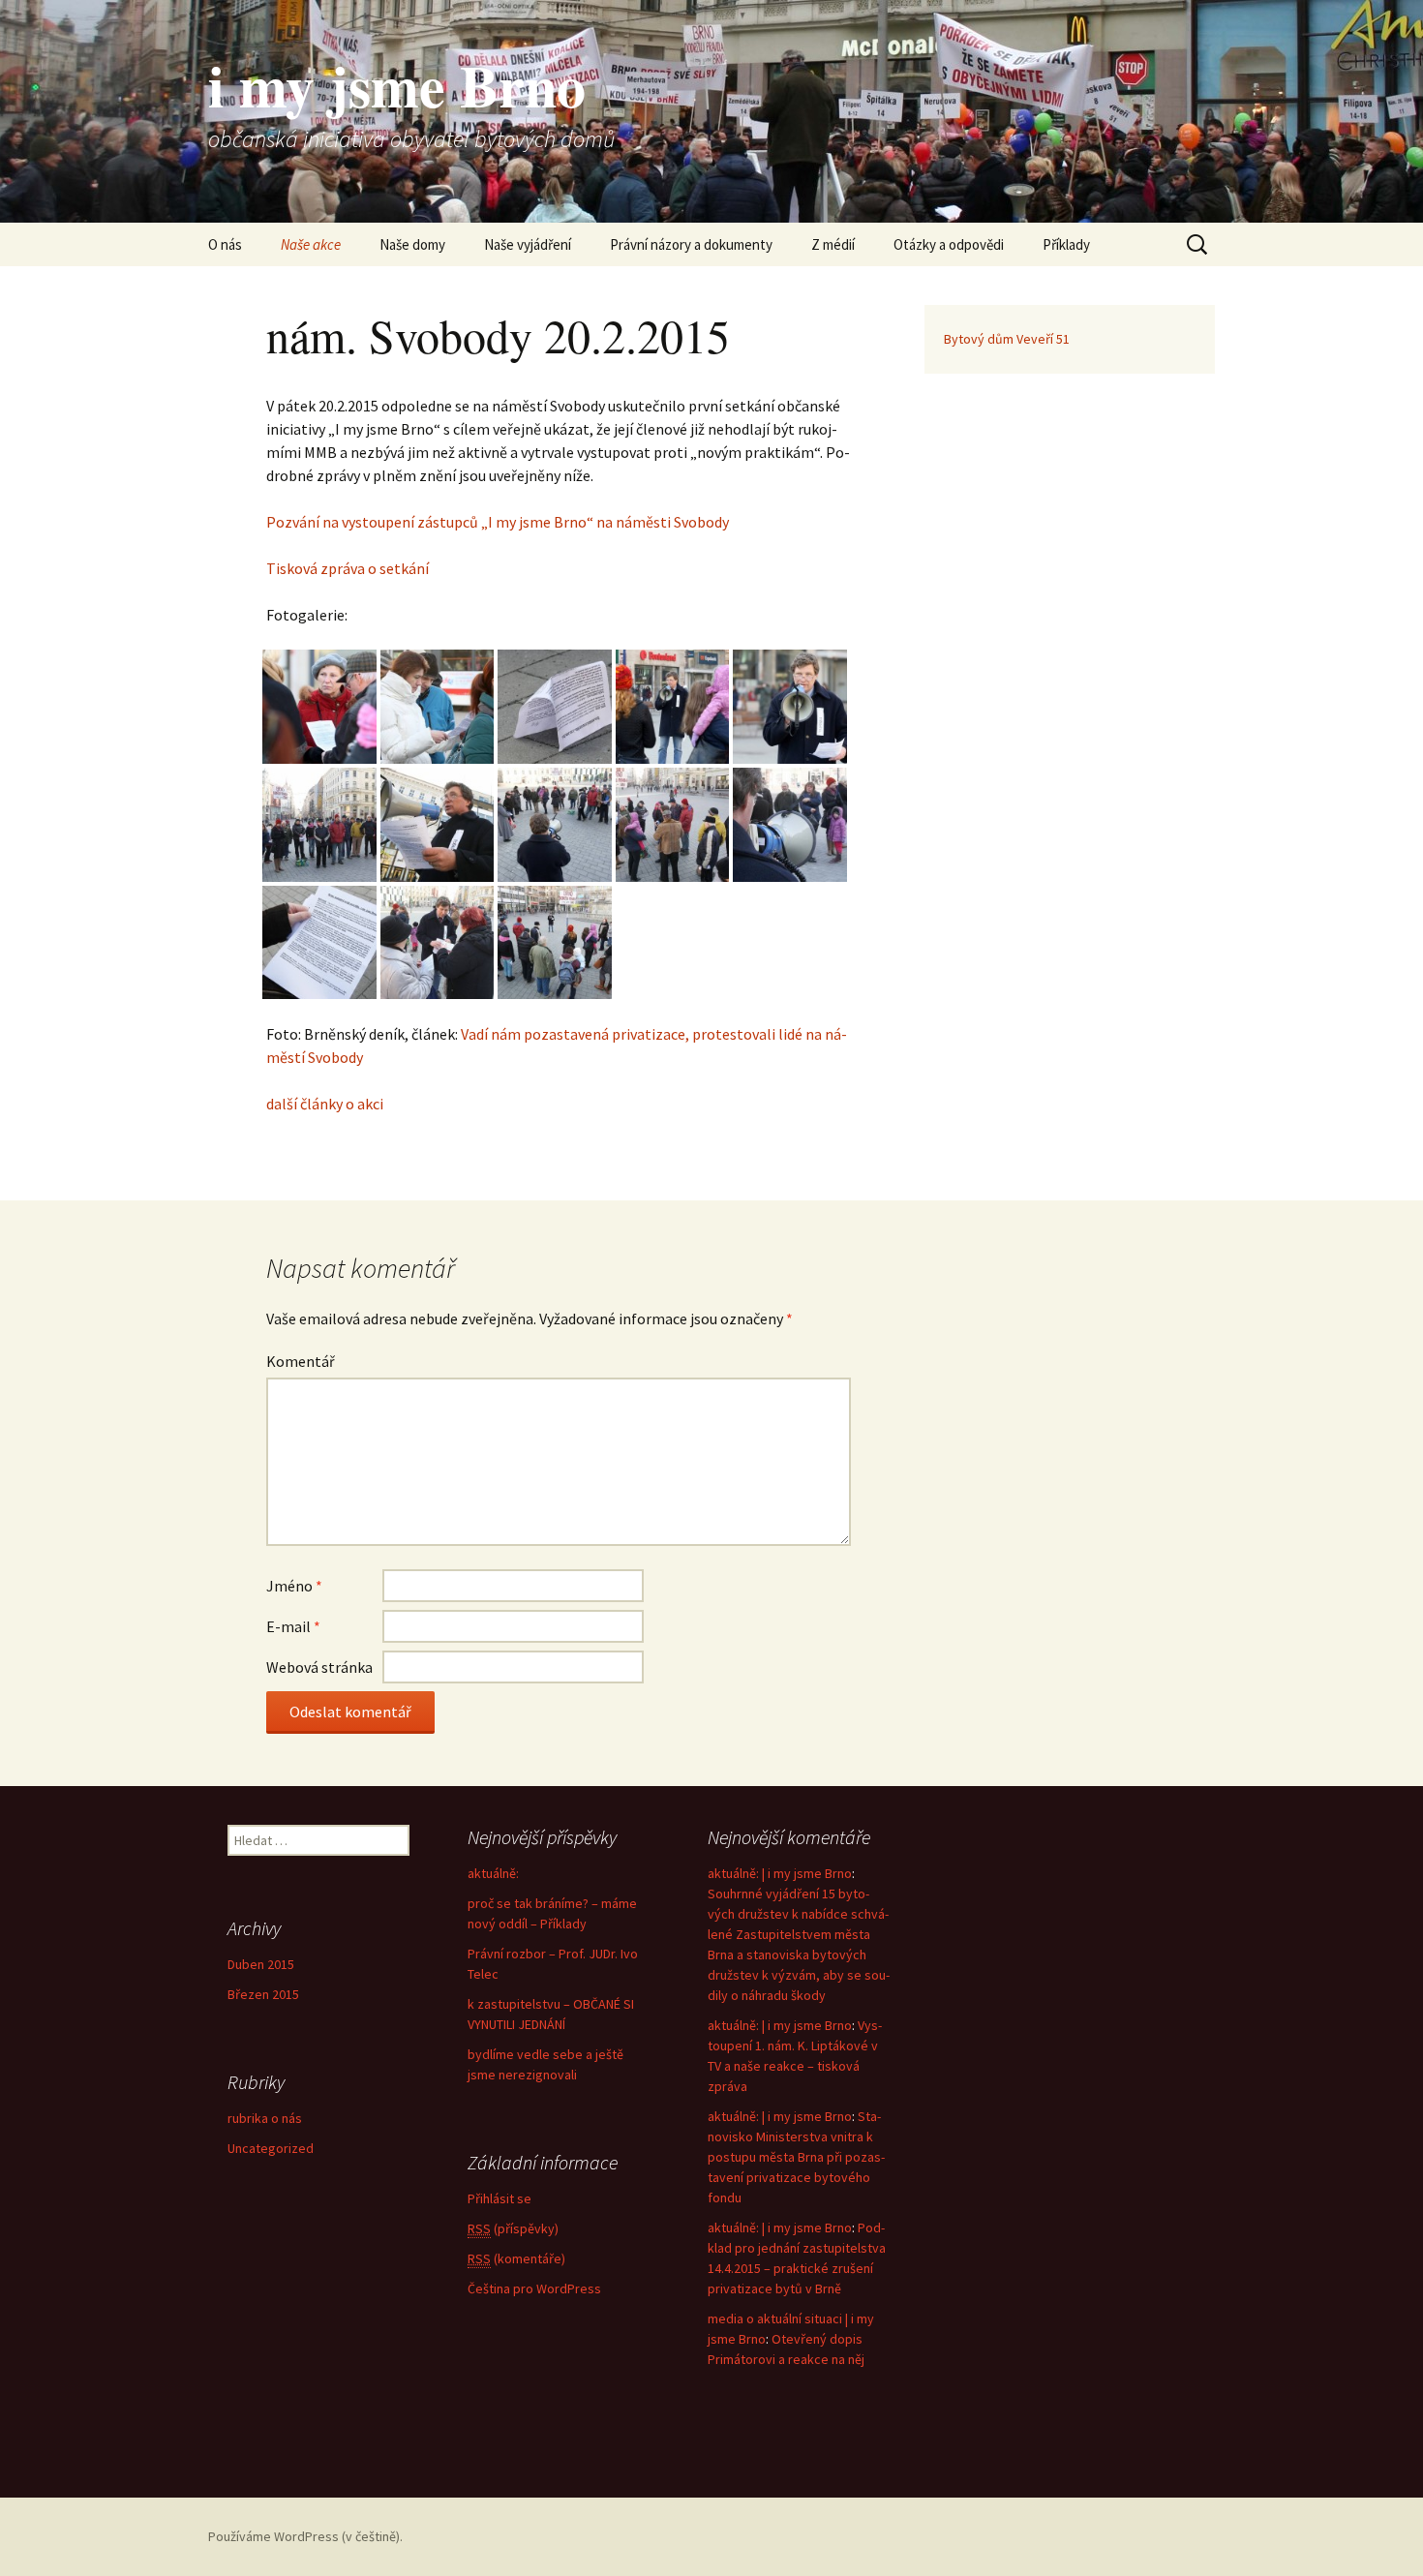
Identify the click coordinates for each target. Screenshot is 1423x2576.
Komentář (301, 1361)
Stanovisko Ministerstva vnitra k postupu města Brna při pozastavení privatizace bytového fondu (796, 2157)
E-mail (293, 1626)
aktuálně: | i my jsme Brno (780, 1873)
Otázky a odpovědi (949, 244)
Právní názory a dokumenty (691, 244)
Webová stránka (319, 1667)
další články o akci (325, 1104)
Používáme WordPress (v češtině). (305, 2536)
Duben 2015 (261, 1964)
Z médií (833, 244)
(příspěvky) (513, 2228)
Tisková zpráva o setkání (348, 568)
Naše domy (412, 244)
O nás (225, 244)
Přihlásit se (500, 2198)
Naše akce (311, 244)
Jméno (294, 1586)
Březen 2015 (263, 1994)
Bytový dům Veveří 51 (1007, 339)
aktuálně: (493, 1873)
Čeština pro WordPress (534, 2288)
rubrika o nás (265, 2118)
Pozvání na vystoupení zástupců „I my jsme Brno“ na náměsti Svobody (498, 522)
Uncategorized (271, 2148)
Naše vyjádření (528, 244)
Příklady (1066, 244)
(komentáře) (516, 2258)
